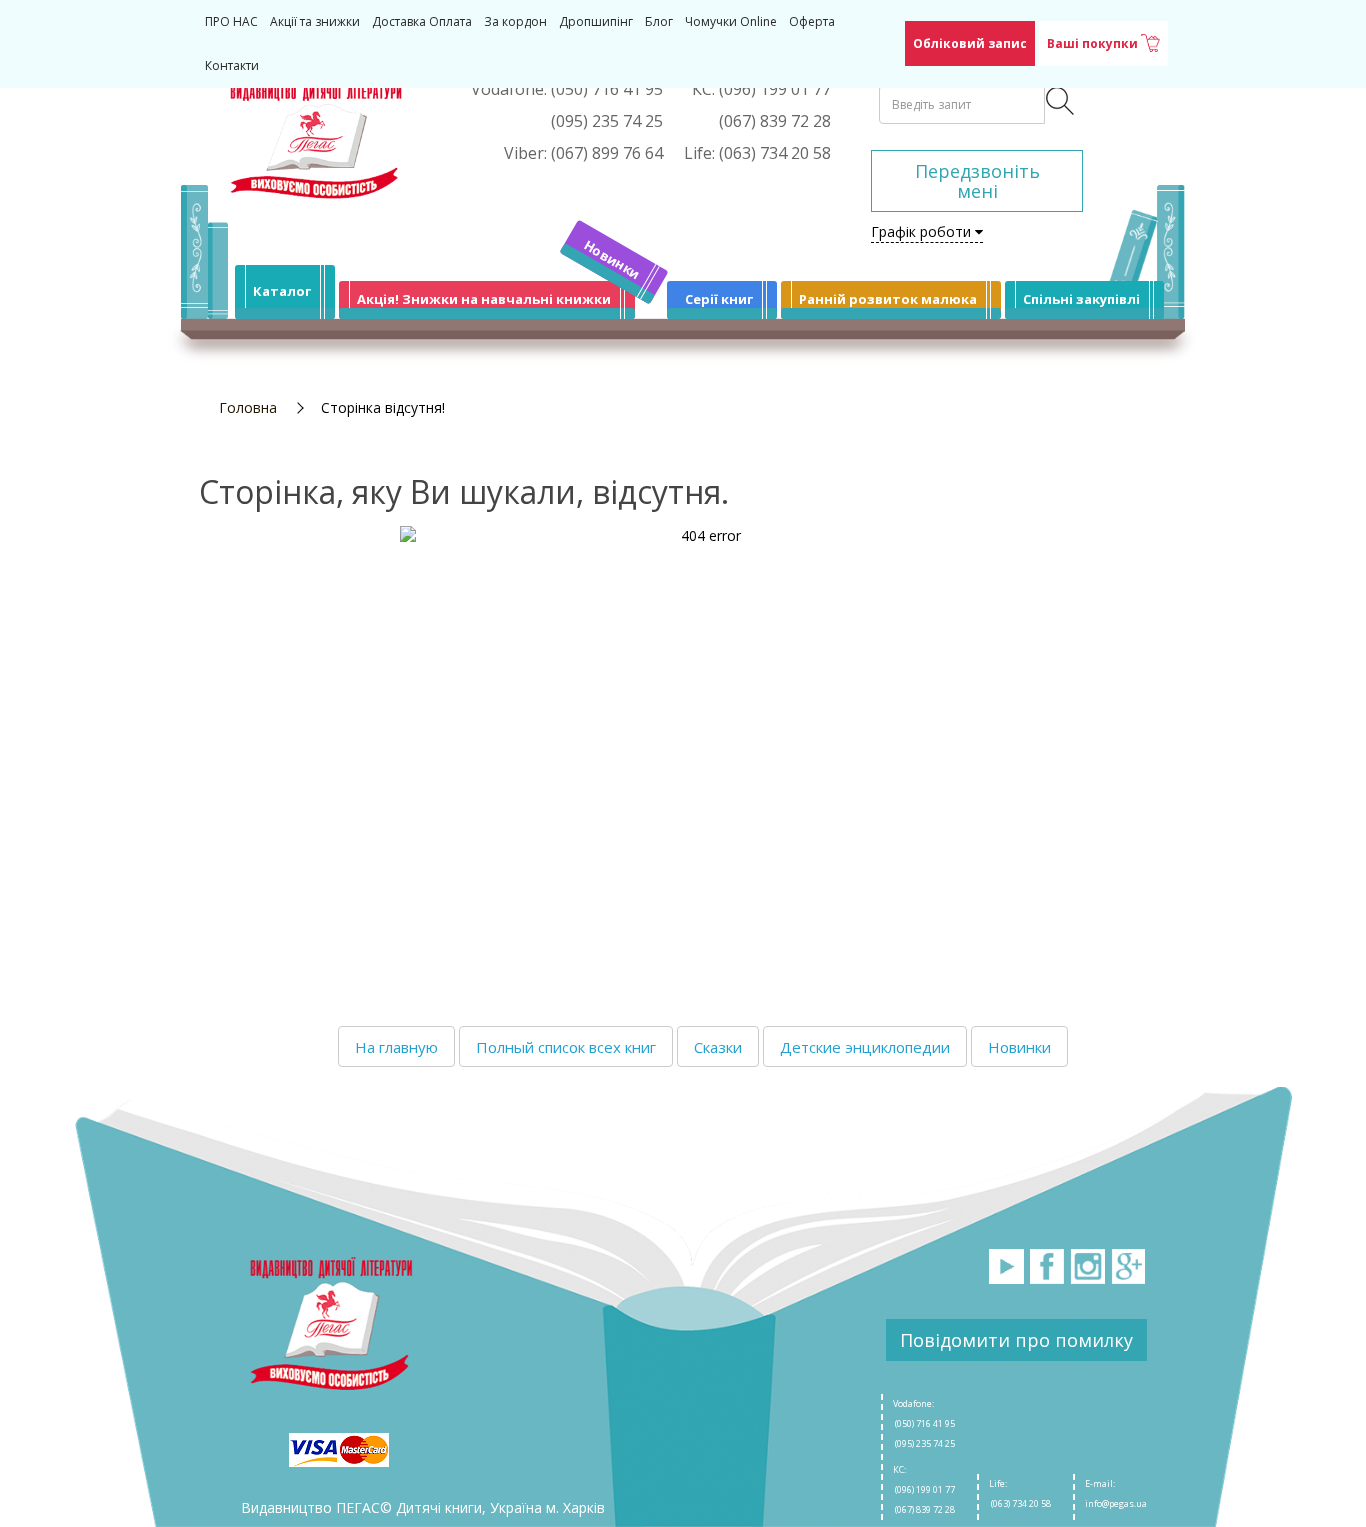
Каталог (282, 291)
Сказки (718, 1047)
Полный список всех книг (566, 1047)
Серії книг (719, 299)
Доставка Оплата (422, 21)
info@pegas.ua (1116, 1503)
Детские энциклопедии (865, 1047)
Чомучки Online (731, 21)
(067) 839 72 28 (924, 1509)
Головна (248, 407)
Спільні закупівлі (1081, 299)
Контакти (232, 65)
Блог (659, 21)
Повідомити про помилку (1016, 1340)
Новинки (612, 259)
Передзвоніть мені (977, 181)
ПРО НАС (231, 21)
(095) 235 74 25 (924, 1443)
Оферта (812, 21)
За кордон (515, 21)
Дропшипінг (596, 21)
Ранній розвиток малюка (888, 299)
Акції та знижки (315, 21)
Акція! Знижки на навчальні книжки (484, 299)
